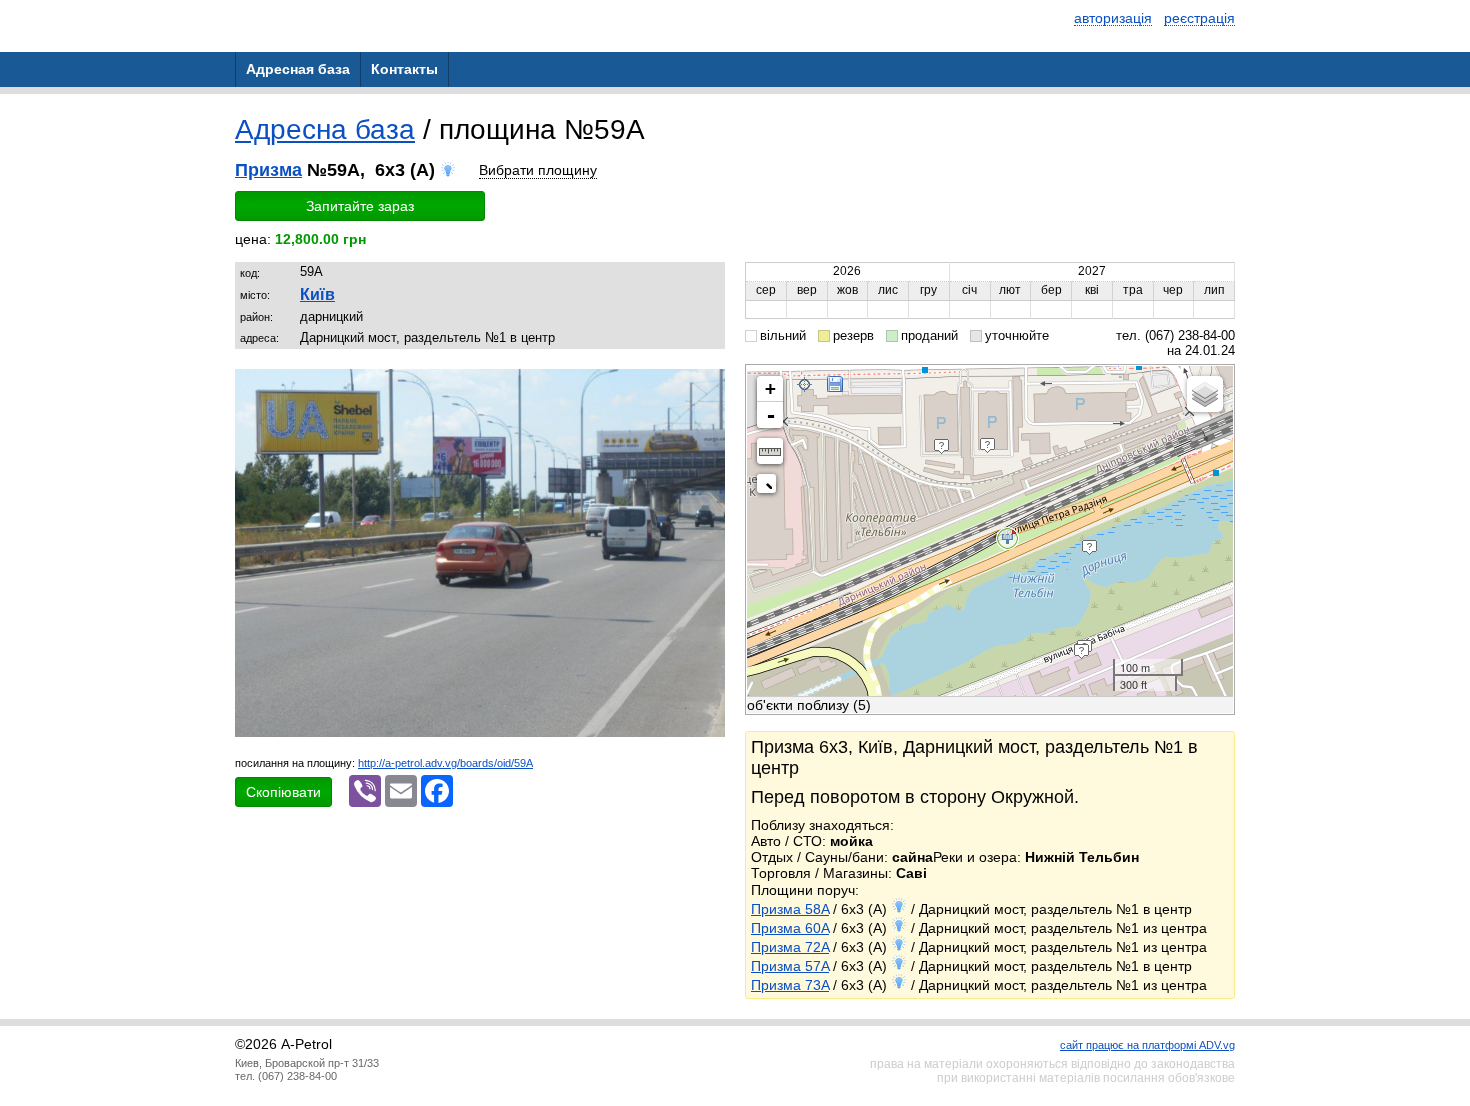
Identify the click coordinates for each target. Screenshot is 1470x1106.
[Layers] (1205, 394)
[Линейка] (770, 451)
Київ (317, 294)
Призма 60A (790, 928)
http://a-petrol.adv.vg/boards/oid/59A (445, 763)
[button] (707, 387)
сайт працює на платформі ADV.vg (1147, 1045)
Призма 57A (790, 966)
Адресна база (325, 129)
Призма (268, 170)
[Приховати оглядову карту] (770, 487)
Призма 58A (790, 909)
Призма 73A (790, 985)
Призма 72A (790, 947)
